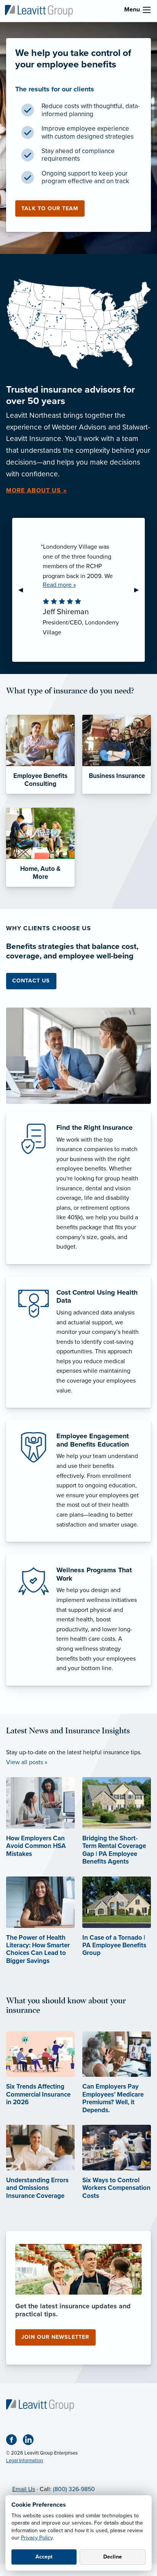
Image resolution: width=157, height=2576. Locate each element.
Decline (113, 2557)
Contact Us (31, 981)
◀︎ (24, 590)
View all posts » (27, 1762)
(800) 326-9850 (74, 2489)
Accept (44, 2557)
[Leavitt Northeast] (39, 10)
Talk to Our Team (50, 208)
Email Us (24, 2489)
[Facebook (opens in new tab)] (14, 2441)
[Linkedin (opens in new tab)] (31, 2441)
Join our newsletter (55, 2337)
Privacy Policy (37, 2538)
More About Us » (36, 490)
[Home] (40, 2405)
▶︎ (139, 590)
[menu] (147, 10)
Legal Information (25, 2461)
